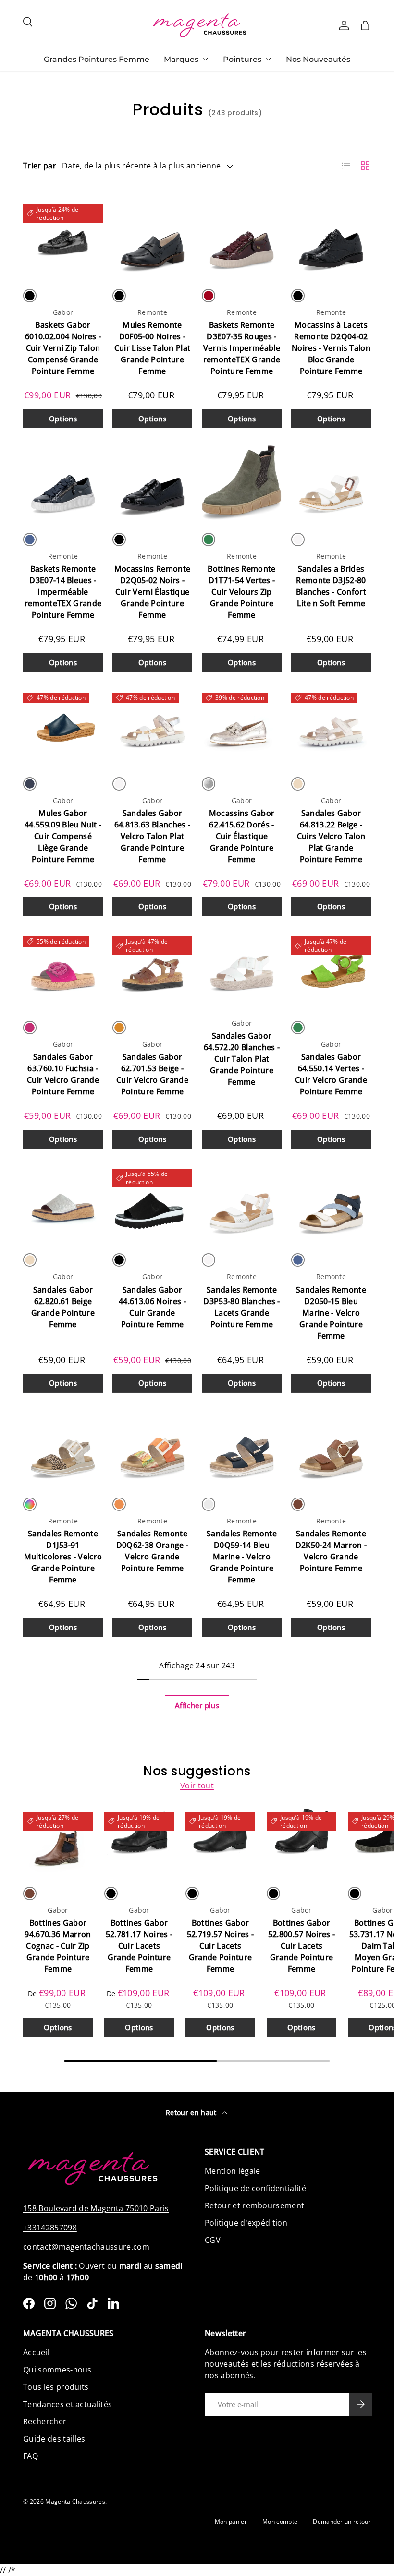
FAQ (31, 2456)
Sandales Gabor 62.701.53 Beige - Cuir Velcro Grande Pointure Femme (152, 1074)
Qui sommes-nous (57, 2370)
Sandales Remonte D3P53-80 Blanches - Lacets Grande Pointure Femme (241, 1307)
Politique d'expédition (246, 2223)
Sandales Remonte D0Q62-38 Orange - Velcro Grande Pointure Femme (152, 1551)
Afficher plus (197, 1705)
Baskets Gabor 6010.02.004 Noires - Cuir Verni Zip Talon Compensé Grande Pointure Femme (63, 348)
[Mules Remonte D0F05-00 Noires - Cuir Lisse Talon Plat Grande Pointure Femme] (152, 239)
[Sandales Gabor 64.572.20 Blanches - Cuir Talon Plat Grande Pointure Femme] (242, 970)
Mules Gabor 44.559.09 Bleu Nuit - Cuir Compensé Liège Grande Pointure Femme (63, 836)
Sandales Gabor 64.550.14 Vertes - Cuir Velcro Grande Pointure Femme (331, 1074)
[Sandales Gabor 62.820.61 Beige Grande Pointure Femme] (63, 1203)
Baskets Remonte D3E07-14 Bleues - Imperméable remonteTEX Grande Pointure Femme (63, 592)
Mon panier (231, 2522)
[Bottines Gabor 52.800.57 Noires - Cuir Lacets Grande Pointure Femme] (302, 1841)
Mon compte (280, 2522)
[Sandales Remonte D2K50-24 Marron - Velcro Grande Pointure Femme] (331, 1447)
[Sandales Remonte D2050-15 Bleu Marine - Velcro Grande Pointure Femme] (331, 1203)
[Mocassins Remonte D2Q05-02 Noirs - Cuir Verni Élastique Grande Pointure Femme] (152, 482)
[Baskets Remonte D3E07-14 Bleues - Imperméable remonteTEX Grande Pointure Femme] (63, 482)
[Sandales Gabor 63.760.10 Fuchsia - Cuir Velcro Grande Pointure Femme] (63, 970)
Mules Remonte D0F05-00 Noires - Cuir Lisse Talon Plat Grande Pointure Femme (153, 348)
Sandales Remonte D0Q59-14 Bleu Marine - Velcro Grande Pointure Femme (242, 1557)
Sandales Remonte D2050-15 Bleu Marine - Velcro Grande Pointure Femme (331, 1313)
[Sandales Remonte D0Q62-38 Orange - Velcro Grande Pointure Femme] (152, 1447)
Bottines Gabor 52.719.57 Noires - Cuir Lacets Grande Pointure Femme (221, 1946)
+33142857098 (50, 2228)
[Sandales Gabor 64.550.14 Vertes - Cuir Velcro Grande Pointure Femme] (331, 970)
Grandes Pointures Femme (97, 59)
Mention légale (232, 2171)
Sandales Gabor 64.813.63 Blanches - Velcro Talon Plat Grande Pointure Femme (152, 836)
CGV (213, 2240)
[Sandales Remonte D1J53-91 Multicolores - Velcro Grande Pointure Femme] (63, 1447)
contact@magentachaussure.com (86, 2247)
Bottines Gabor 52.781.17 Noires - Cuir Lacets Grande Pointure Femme (139, 1946)
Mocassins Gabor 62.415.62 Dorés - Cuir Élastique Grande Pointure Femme (242, 836)
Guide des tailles (54, 2439)
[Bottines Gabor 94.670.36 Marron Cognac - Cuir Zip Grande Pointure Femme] (58, 1841)
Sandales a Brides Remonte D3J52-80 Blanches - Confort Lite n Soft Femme (331, 586)
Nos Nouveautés (318, 59)
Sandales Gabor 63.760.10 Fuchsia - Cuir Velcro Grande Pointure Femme (63, 1074)
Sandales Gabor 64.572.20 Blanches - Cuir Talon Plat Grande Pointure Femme (242, 1059)
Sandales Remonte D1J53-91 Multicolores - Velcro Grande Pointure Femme (63, 1557)
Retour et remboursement (254, 2205)
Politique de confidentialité (255, 2188)
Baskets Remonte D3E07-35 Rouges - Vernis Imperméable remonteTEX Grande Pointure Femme (242, 348)
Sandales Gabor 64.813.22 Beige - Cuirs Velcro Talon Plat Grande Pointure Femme (331, 836)
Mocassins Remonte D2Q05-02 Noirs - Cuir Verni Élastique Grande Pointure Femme (152, 592)
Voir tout (197, 1785)
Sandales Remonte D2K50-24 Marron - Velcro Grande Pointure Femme (331, 1551)
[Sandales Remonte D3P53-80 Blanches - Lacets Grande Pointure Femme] (242, 1203)
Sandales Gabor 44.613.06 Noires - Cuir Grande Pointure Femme (152, 1307)
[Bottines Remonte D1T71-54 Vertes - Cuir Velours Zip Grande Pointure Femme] (242, 482)
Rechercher (45, 2421)
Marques (181, 59)
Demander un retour (342, 2522)
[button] (365, 25)
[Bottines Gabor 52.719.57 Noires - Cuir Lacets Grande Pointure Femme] (220, 1841)
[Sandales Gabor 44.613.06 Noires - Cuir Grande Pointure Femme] (152, 1203)
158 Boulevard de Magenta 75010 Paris (96, 2208)
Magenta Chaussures (75, 2501)
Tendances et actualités (68, 2404)
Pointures (242, 59)
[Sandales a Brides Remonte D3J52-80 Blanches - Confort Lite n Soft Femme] (331, 482)
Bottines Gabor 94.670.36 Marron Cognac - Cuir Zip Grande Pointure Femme (58, 1946)
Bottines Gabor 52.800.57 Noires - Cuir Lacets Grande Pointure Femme (302, 1946)
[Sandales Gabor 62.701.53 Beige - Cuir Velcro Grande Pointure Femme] (152, 970)
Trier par (40, 166)
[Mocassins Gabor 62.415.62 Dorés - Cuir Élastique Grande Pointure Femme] (242, 727)
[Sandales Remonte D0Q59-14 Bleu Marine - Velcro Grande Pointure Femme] (242, 1447)
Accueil (36, 2352)
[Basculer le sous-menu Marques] (205, 59)
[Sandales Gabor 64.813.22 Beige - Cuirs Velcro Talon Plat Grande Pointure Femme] (331, 727)
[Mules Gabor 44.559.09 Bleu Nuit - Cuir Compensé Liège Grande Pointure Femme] (63, 727)
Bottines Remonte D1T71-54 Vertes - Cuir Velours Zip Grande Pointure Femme (241, 592)
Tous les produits (56, 2387)
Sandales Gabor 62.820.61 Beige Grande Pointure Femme (63, 1307)
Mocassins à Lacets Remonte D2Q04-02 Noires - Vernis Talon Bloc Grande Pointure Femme (331, 348)
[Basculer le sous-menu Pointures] (268, 59)
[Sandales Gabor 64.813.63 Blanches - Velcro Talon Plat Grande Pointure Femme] (152, 727)
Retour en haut (192, 2113)
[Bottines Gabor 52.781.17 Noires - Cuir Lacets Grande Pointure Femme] (139, 1841)
